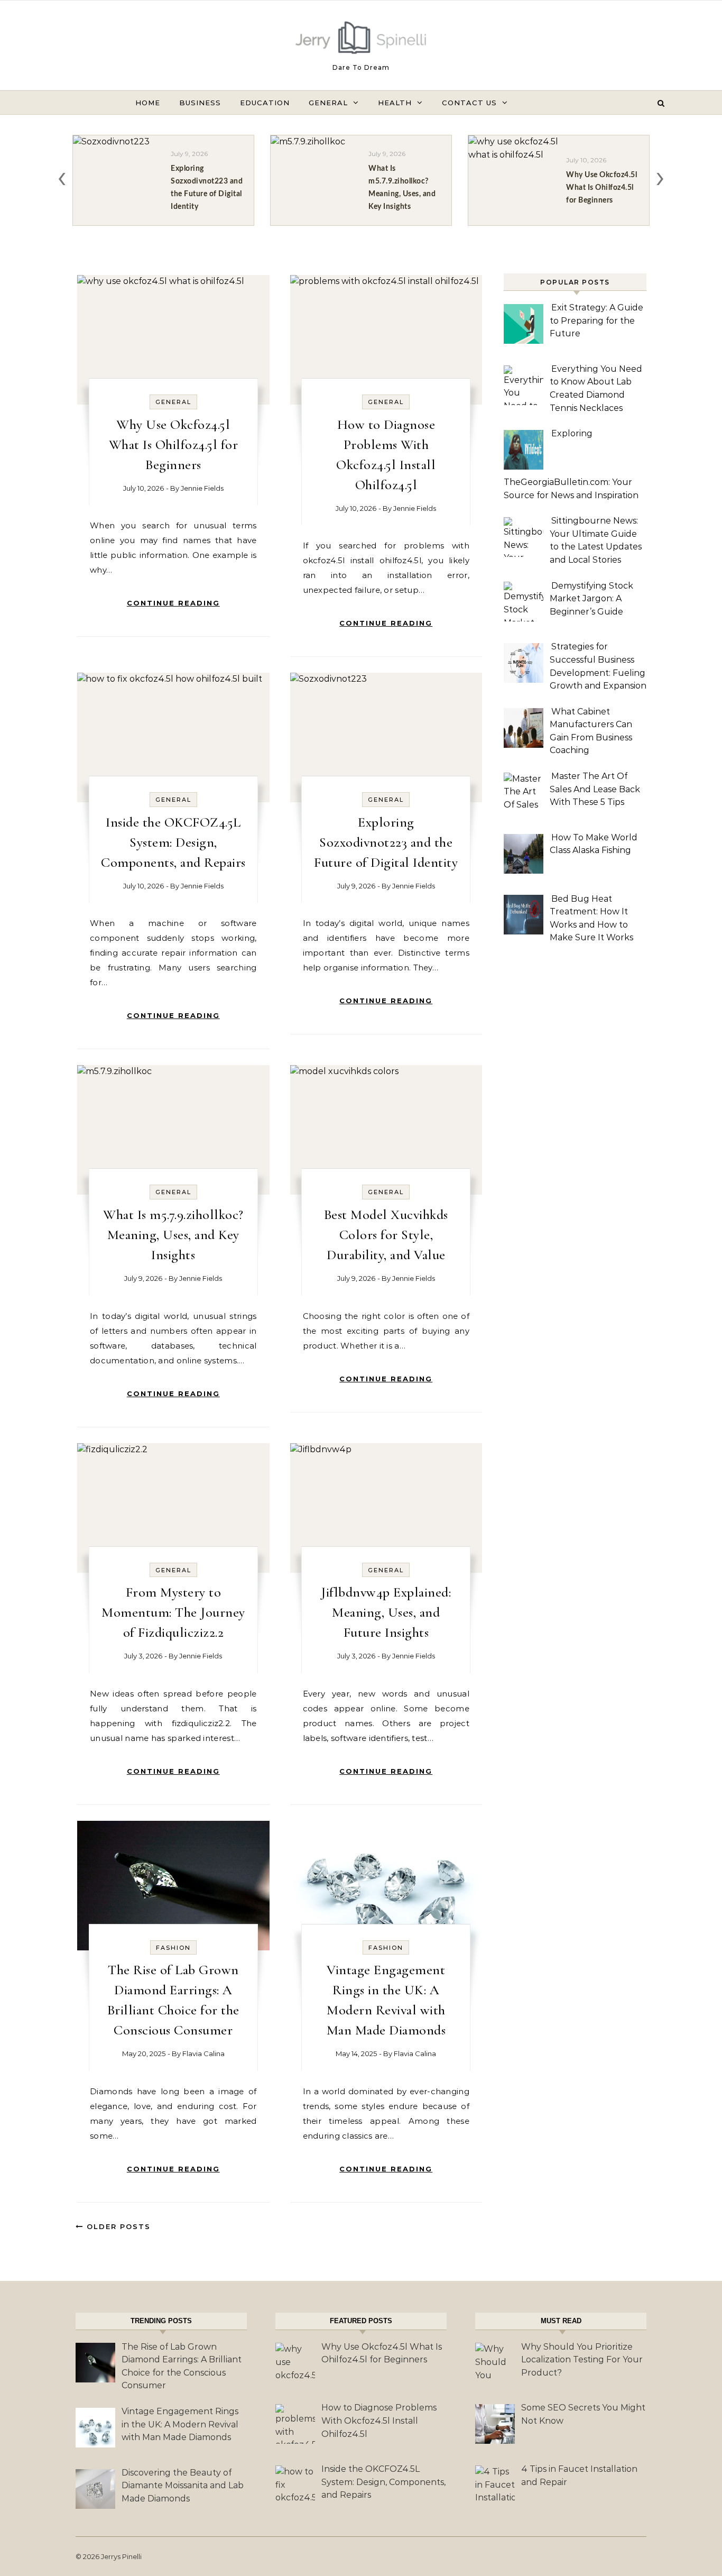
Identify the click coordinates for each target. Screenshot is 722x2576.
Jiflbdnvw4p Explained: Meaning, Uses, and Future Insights (386, 1612)
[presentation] (62, 176)
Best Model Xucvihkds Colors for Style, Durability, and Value (386, 1235)
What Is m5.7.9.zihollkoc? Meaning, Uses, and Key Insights (173, 1235)
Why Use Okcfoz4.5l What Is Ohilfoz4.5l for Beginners (174, 444)
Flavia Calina (203, 2054)
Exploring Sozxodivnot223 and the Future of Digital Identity (386, 842)
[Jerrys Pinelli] (361, 40)
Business (200, 103)
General (328, 103)
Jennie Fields (202, 488)
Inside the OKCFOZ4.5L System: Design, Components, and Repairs (173, 842)
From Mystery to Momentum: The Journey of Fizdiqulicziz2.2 (173, 1612)
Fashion (173, 1948)
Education (265, 103)
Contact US (469, 103)
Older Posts (117, 2226)
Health (395, 103)
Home (148, 103)
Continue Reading (173, 603)
